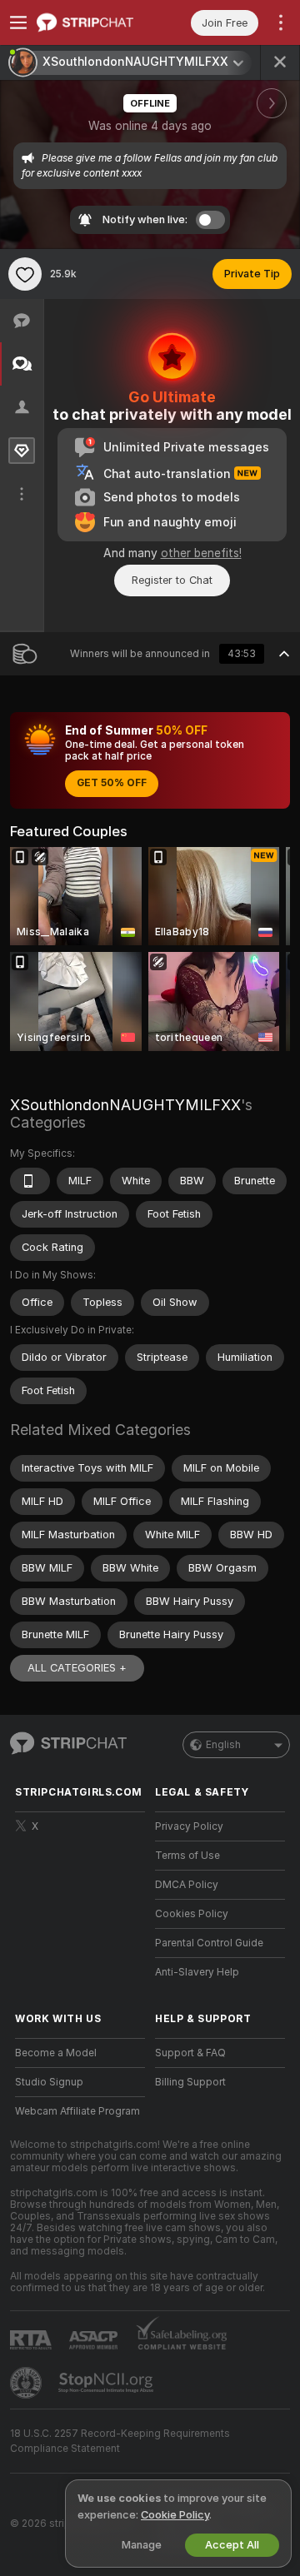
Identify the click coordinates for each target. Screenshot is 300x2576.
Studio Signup (49, 2082)
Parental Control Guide (209, 1943)
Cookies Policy (192, 1914)
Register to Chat (172, 580)
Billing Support (190, 2082)
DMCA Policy (187, 1885)
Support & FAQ (190, 2053)
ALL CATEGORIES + (77, 1668)
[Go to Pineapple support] (27, 2383)
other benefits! (201, 553)
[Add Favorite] (25, 274)
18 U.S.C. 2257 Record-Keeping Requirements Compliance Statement (120, 2441)
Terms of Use (187, 1856)
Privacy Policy (189, 1826)
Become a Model (56, 2053)
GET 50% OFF (112, 783)
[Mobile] (30, 1181)
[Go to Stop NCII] (107, 2383)
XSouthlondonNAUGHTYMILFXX (125, 1105)
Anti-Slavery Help (197, 1972)
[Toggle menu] (18, 22)
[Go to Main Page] (93, 22)
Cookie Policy (175, 2515)
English (223, 1745)
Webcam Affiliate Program (77, 2111)
